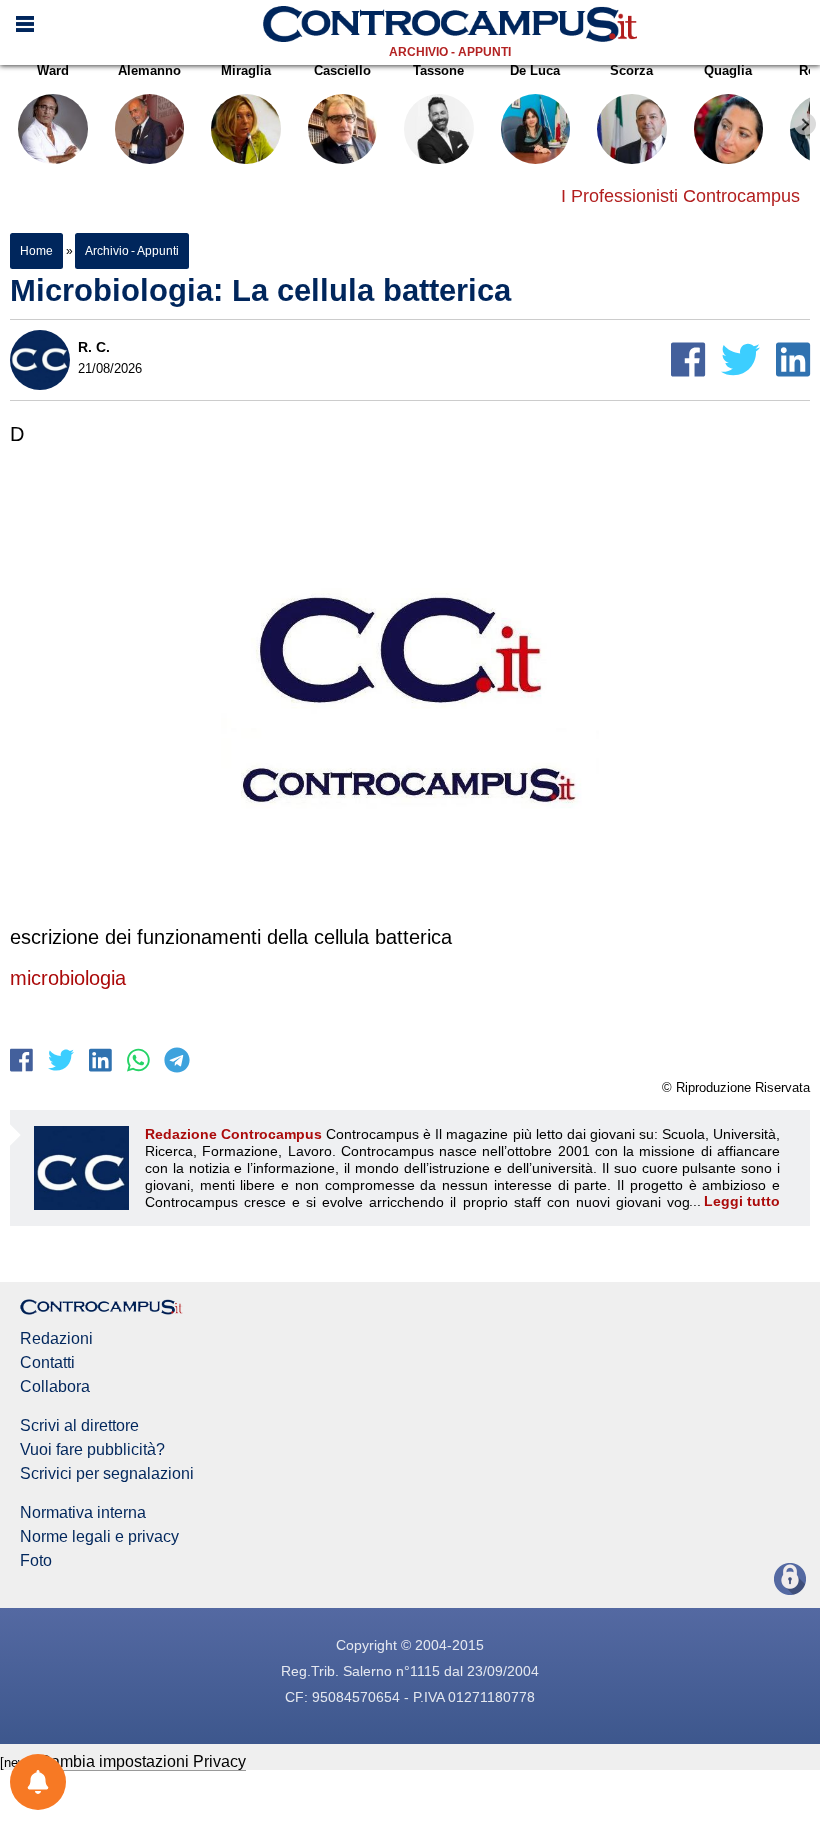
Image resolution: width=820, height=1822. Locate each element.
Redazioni (56, 1339)
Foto (36, 1561)
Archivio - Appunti (450, 52)
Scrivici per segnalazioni (107, 1474)
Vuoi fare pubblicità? (92, 1450)
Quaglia (728, 70)
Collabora (55, 1387)
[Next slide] (805, 124)
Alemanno (149, 70)
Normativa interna (83, 1513)
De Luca (535, 70)
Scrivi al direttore (79, 1426)
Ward (53, 70)
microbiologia (68, 978)
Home (36, 251)
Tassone (438, 70)
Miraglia (246, 70)
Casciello (342, 70)
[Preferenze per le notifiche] (38, 1782)
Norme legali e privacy (99, 1537)
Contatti (47, 1363)
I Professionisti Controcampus (680, 196)
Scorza (631, 70)
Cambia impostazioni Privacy (142, 1761)
